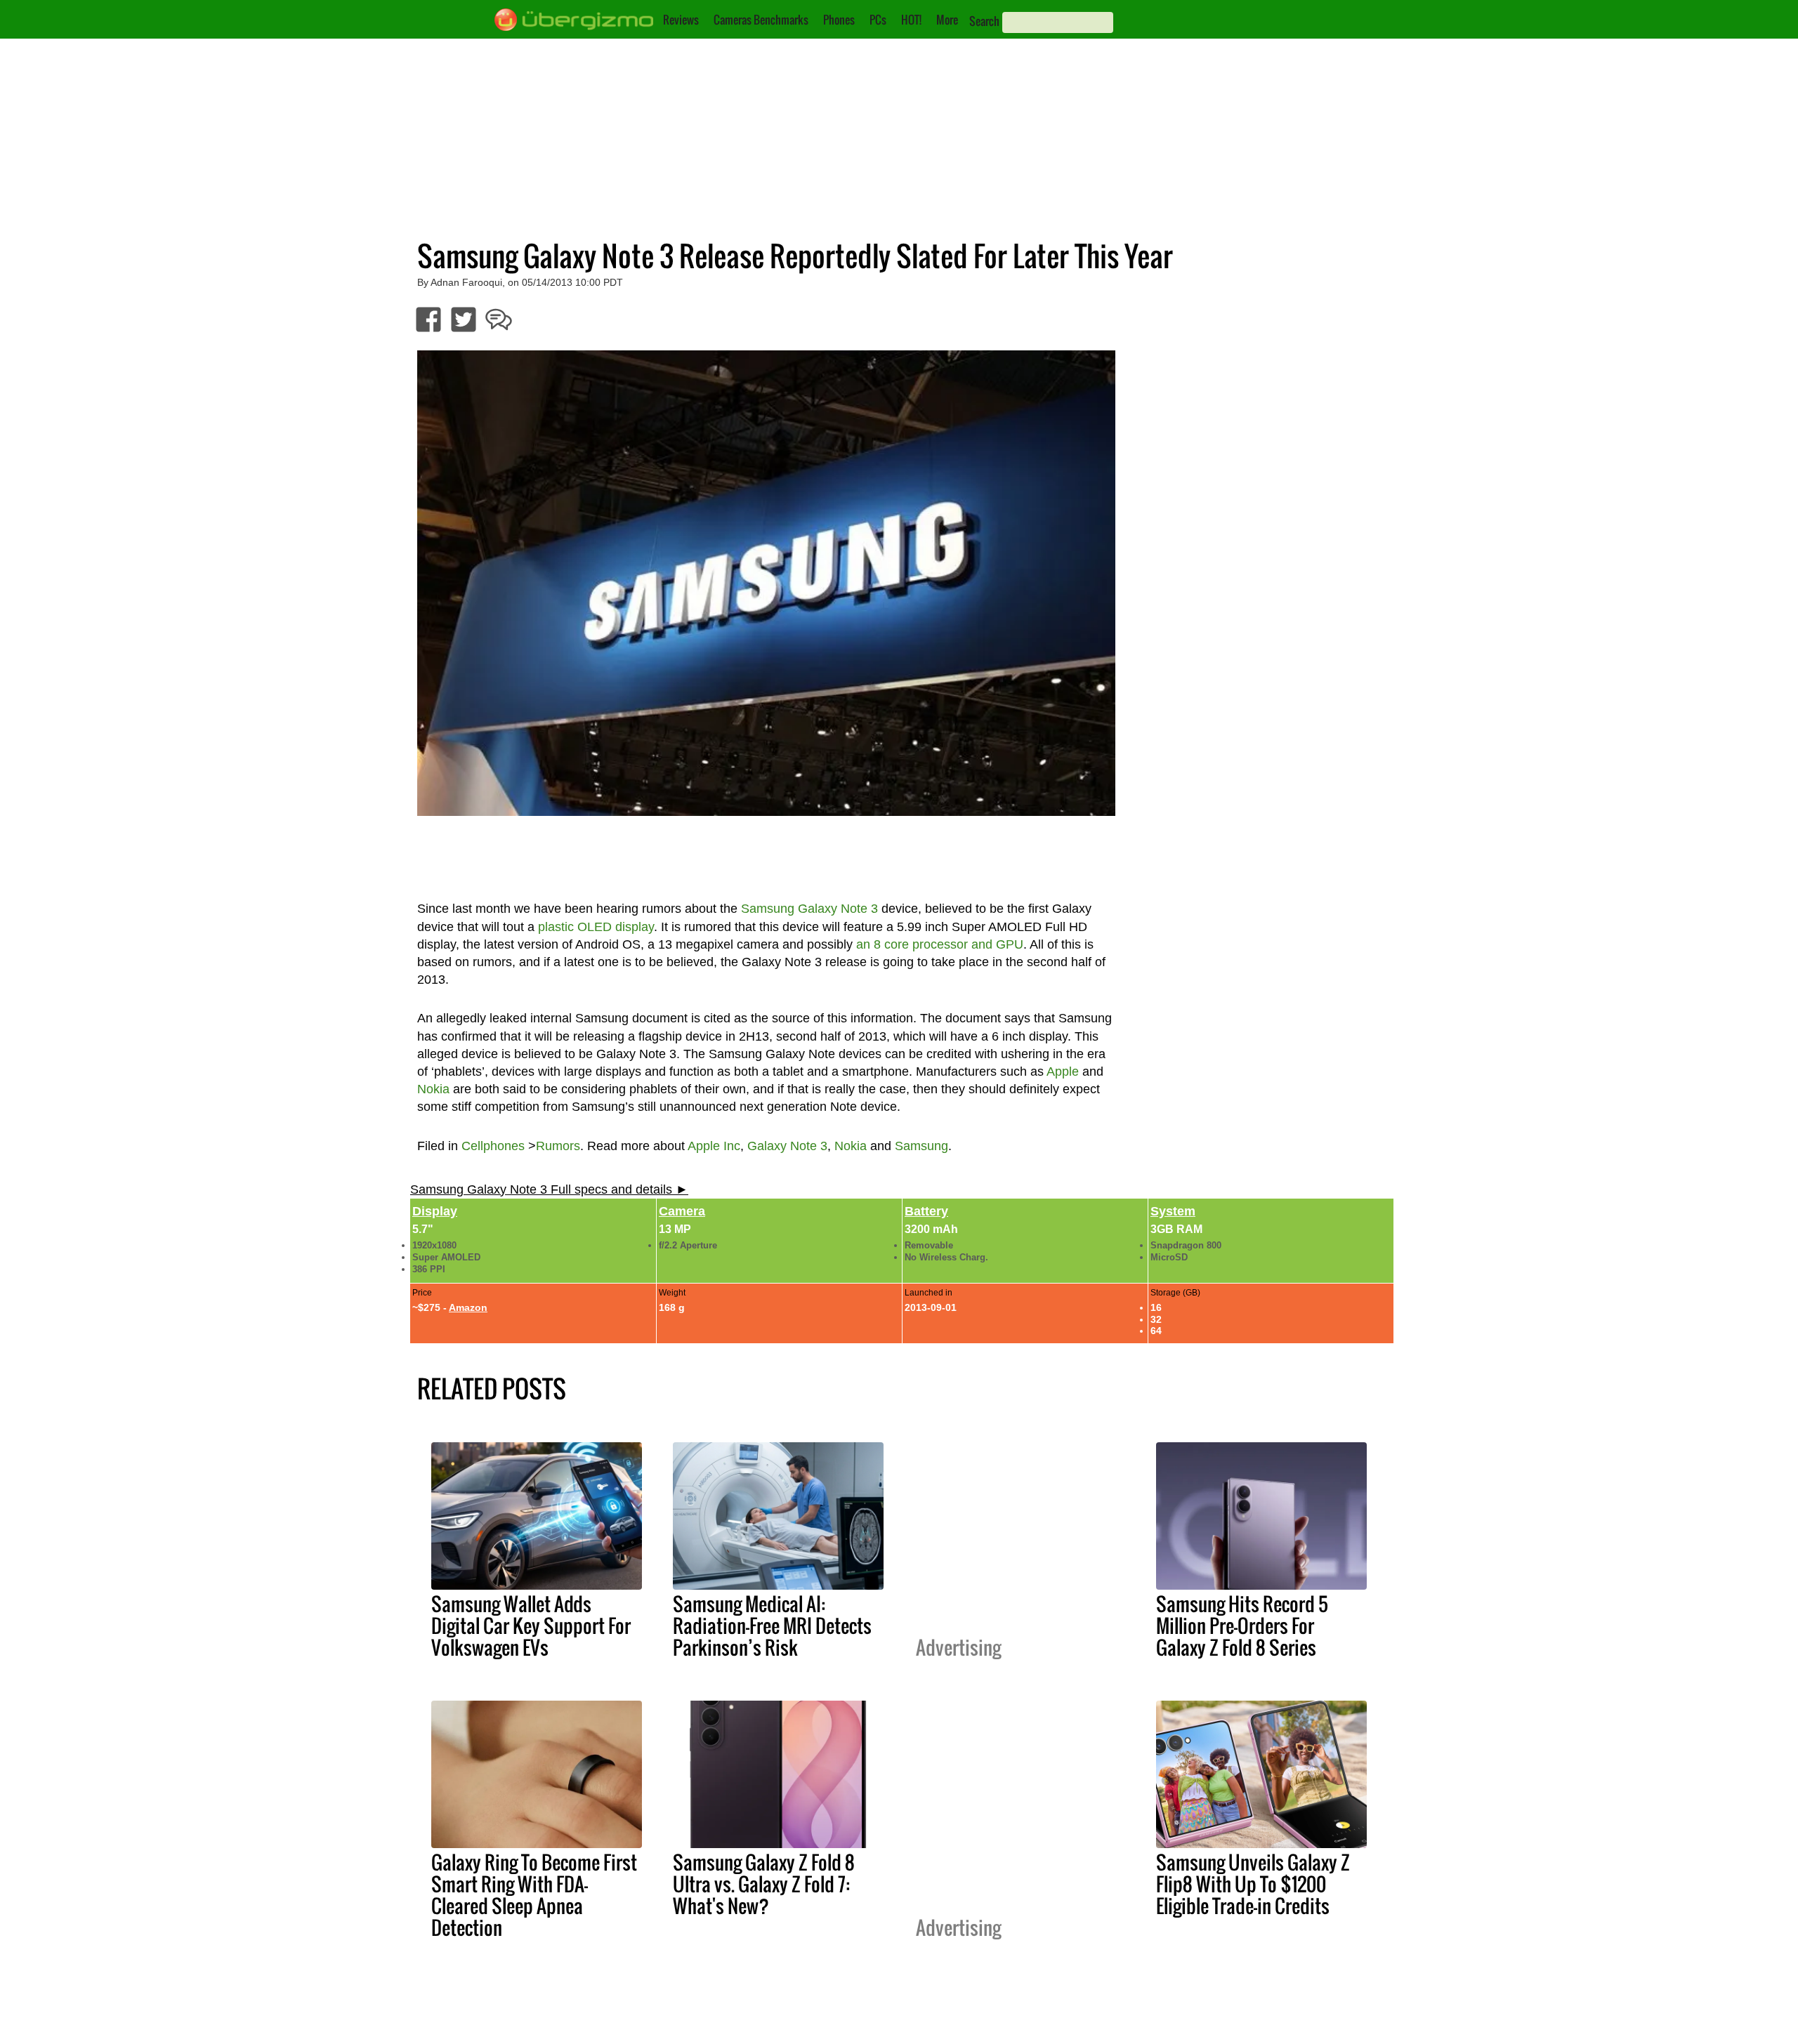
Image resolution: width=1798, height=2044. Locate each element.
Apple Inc (714, 1146)
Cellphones (493, 1146)
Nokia (433, 1089)
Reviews (681, 20)
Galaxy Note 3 (787, 1146)
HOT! (911, 20)
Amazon (468, 1307)
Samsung (921, 1146)
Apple (1063, 1072)
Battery (926, 1211)
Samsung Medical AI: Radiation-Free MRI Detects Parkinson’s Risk (772, 1626)
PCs (878, 20)
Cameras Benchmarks (761, 20)
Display (435, 1211)
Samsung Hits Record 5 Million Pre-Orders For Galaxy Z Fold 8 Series (1242, 1626)
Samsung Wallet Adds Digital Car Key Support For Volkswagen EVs (531, 1626)
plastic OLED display (596, 927)
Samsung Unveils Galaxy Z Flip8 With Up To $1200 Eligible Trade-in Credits (1253, 1884)
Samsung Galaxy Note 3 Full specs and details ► (549, 1189)
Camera (682, 1211)
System (1173, 1211)
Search (984, 21)
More (947, 20)
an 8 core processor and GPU (940, 944)
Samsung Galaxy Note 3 (809, 909)
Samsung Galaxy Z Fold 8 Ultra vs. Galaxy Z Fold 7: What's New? (764, 1884)
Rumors (558, 1146)
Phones (839, 20)
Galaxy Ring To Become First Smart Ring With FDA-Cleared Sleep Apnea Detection (534, 1895)
